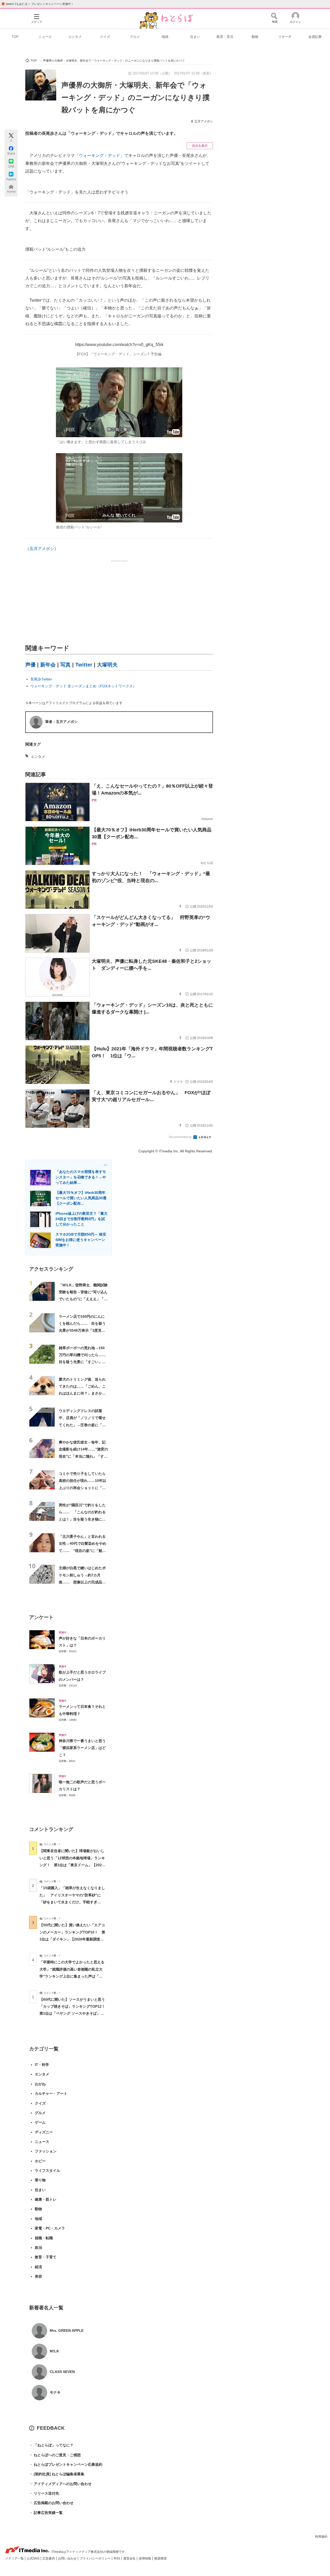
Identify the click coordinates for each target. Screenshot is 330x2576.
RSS (117, 2558)
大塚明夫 (107, 665)
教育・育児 (225, 37)
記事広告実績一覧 (46, 2513)
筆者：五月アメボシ (61, 722)
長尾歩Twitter (41, 679)
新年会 (48, 665)
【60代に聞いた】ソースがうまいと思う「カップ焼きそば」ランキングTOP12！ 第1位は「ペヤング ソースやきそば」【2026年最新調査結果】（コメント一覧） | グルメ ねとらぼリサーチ (74, 2013)
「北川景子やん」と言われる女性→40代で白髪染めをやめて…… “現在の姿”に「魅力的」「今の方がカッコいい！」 (82, 1551)
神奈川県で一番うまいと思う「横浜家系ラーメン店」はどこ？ (82, 1748)
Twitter (84, 665)
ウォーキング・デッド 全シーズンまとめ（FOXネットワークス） (83, 686)
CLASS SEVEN (62, 2372)
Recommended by (181, 1137)
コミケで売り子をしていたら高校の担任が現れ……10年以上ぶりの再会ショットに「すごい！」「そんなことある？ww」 (82, 1488)
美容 (38, 2276)
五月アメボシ (204, 121)
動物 (255, 37)
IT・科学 (42, 2065)
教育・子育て (46, 2257)
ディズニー (44, 2132)
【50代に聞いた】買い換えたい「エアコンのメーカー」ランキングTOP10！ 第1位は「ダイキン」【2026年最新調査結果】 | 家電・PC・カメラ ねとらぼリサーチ (72, 1939)
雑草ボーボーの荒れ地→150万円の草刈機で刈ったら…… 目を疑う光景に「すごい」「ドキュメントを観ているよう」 (84, 1362)
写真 (65, 665)
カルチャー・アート (51, 2093)
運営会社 (130, 2558)
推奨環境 (160, 2558)
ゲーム (40, 2122)
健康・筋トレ (46, 2199)
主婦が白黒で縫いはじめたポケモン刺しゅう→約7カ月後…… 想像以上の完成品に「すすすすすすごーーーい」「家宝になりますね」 (82, 1582)
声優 (30, 665)
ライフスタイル (47, 2170)
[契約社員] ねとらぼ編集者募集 (57, 2474)
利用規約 (321, 2537)
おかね (40, 2084)
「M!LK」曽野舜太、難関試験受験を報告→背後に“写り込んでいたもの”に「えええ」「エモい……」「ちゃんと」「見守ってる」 (83, 1299)
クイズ (105, 37)
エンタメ (75, 37)
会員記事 (315, 37)
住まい (195, 37)
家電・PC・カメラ (50, 2228)
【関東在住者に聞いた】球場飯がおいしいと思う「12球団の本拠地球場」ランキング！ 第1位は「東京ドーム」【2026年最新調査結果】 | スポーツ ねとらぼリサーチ (72, 1865)
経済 (38, 2267)
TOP (15, 37)
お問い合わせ (68, 2558)
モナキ (55, 2392)
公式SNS (34, 2558)
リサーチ (285, 37)
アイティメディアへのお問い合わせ (60, 2484)
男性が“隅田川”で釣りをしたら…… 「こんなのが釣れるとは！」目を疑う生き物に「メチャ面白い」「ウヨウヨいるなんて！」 (82, 1519)
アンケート (41, 1617)
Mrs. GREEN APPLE (67, 2330)
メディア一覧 (15, 2558)
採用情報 (145, 2558)
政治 (38, 2248)
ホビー (40, 2161)
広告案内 (49, 2558)
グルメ (135, 37)
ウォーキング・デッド (100, 155)
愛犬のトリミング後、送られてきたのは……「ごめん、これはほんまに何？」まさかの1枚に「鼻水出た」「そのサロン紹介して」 (83, 1393)
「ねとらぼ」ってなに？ (51, 2445)
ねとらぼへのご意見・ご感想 (55, 2455)
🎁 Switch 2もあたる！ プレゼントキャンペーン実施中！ (38, 4)
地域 (165, 37)
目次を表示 (200, 146)
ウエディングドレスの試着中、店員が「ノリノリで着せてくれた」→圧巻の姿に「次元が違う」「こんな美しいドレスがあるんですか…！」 (82, 1425)
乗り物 (40, 2180)
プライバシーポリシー (96, 2558)
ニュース (45, 37)
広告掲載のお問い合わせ (51, 2503)
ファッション (46, 2151)
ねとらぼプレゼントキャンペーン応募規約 (66, 2464)
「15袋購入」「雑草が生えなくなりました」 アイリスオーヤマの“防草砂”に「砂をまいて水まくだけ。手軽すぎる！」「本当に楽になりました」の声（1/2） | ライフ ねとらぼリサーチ (72, 1902)
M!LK (54, 2351)
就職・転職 (44, 2238)
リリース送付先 (44, 2493)
